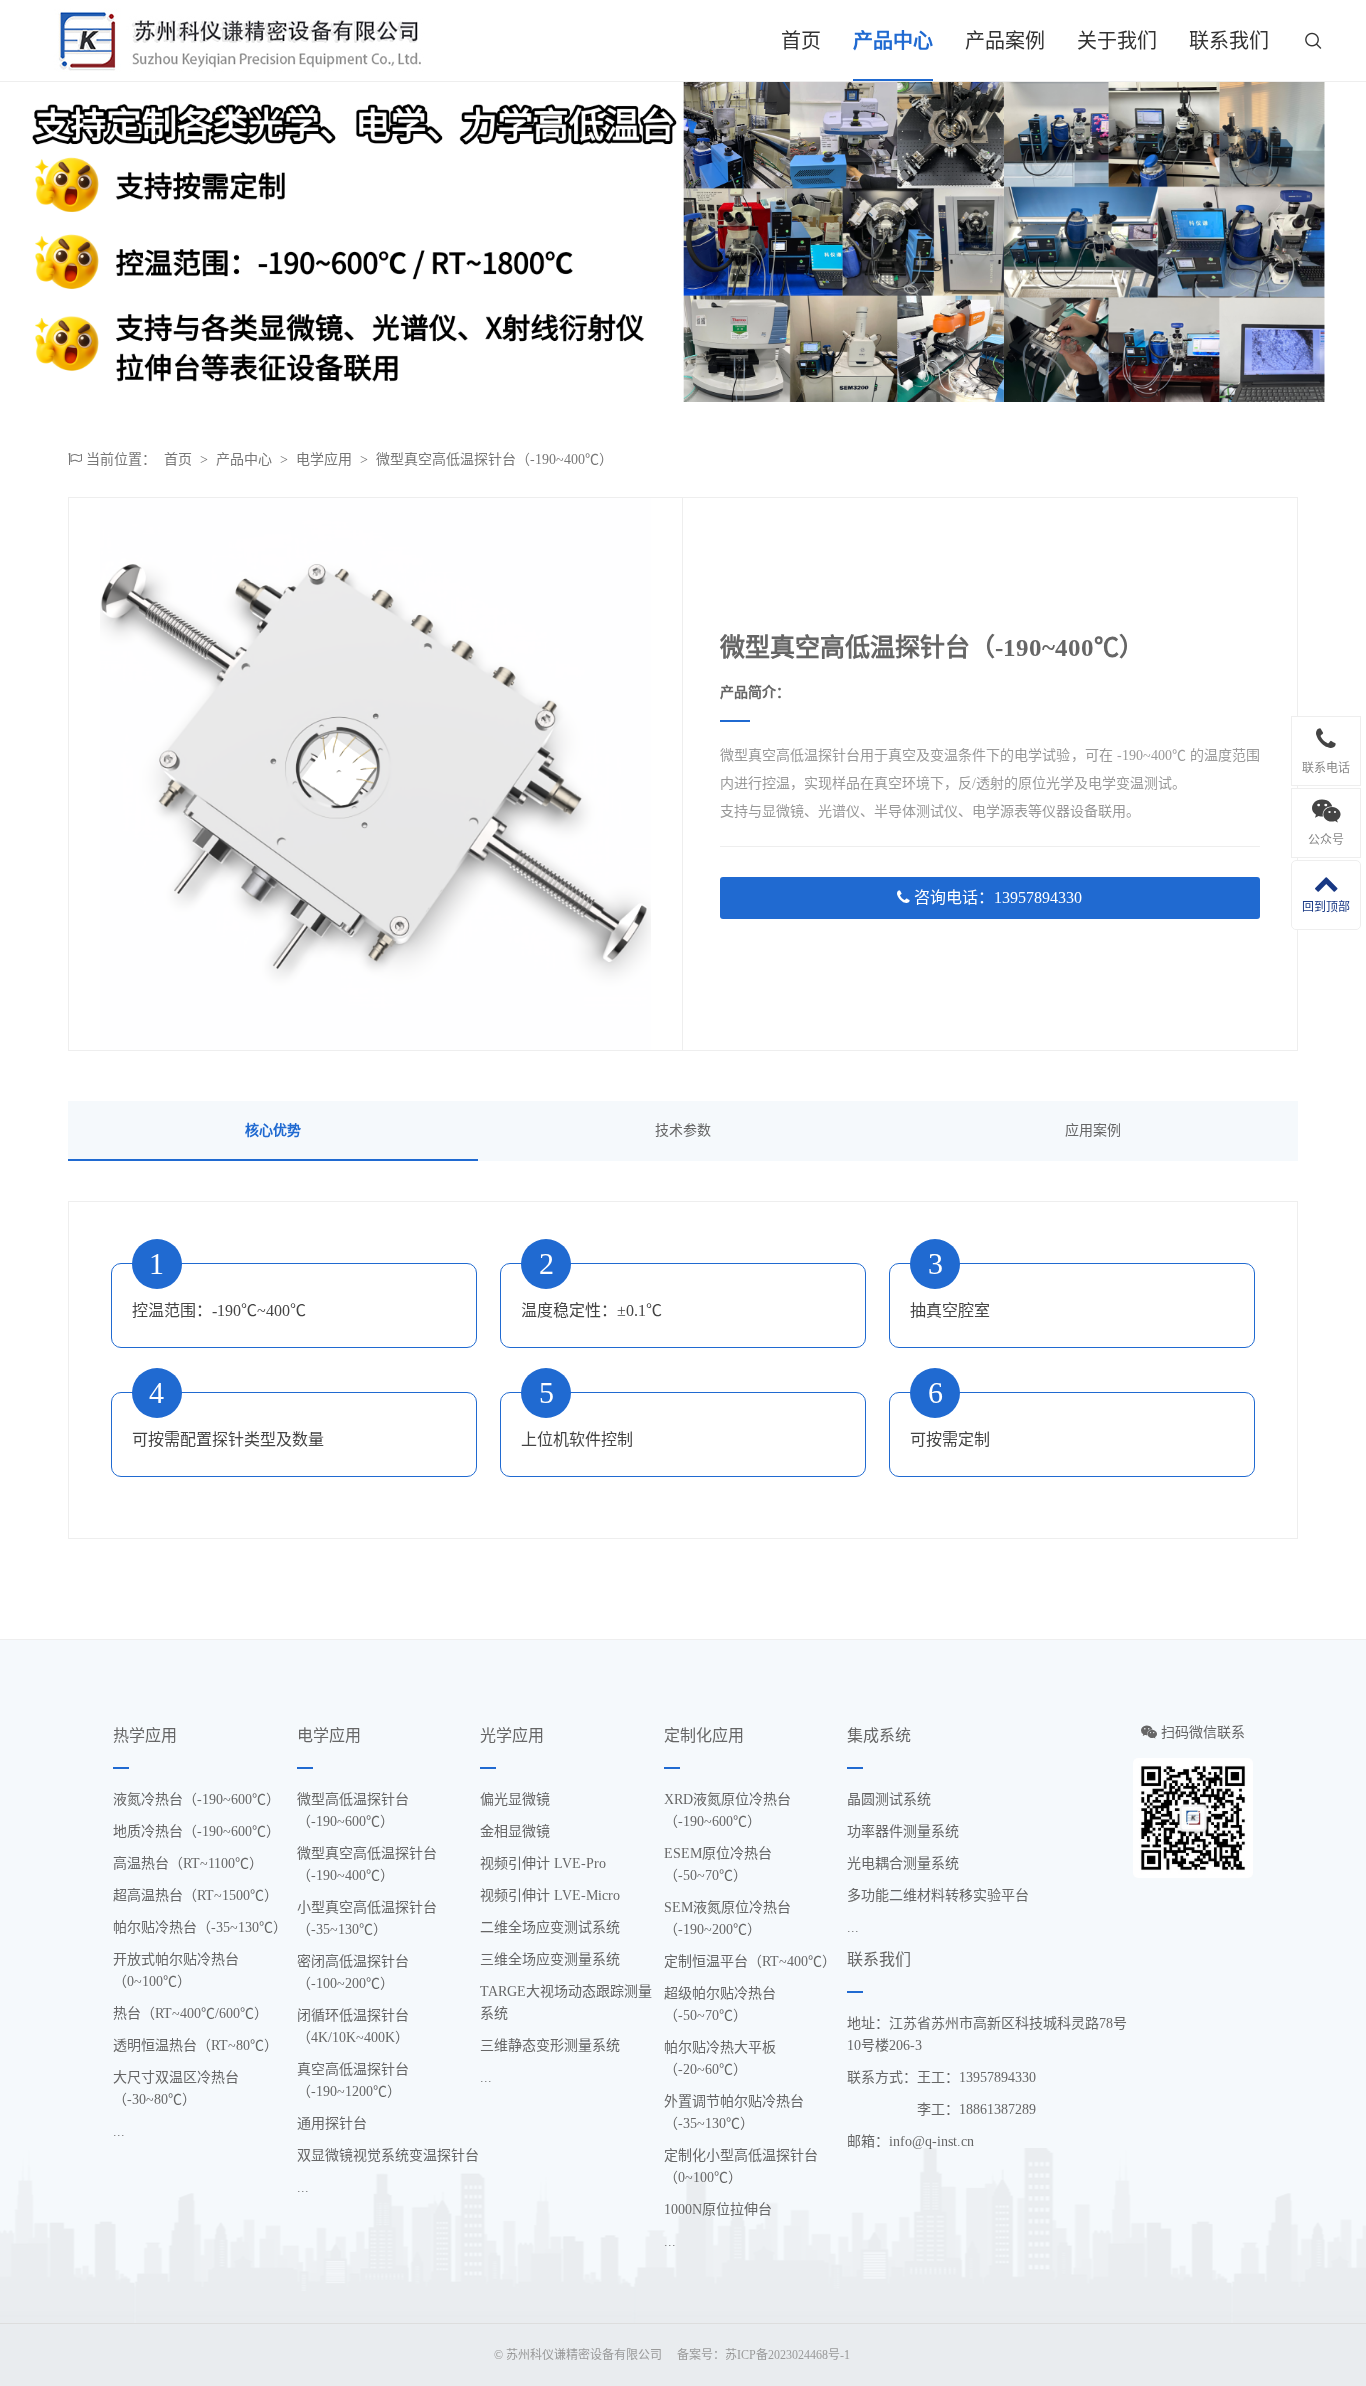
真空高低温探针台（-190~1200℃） (353, 2080)
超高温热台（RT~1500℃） (195, 1895)
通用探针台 (332, 2123)
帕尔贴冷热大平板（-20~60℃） (720, 2058)
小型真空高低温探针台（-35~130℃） (367, 1918)
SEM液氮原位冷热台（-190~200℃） (727, 1918)
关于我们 (1117, 41)
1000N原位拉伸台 (718, 2209)
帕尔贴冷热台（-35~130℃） (200, 1927)
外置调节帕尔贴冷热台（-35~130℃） (734, 2112)
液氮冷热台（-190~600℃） (196, 1799)
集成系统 (879, 1735)
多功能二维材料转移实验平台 (938, 1895)
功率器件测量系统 (903, 1831)
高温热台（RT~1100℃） (188, 1863)
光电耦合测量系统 (903, 1863)
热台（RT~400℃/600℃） (190, 2013)
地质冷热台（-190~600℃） (196, 1831)
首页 (801, 41)
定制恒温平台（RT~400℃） (750, 1961)
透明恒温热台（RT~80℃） (195, 2045)
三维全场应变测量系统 (550, 1959)
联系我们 (1229, 41)
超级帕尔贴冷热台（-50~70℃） (720, 2004)
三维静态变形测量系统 (550, 2045)
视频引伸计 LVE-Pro (543, 1863)
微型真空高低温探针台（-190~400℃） (494, 460)
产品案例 (1005, 41)
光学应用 (512, 1735)
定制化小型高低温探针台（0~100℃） (741, 2166)
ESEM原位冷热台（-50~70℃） (718, 1864)
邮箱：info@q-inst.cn (910, 2141)
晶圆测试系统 (889, 1799)
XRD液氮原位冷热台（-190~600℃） (727, 1810)
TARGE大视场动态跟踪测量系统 (566, 2002)
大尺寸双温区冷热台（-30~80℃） (176, 2088)
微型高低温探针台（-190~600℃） (353, 1810)
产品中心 (893, 41)
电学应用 (324, 460)
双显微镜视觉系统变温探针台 (388, 2155)
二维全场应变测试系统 (550, 1927)
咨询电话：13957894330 (996, 897)
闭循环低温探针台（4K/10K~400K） (353, 2026)
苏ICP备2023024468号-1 (787, 2355)
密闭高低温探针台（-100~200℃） (353, 1972)
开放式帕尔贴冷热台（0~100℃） (176, 1970)
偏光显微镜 (515, 1799)
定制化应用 (704, 1735)
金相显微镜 (515, 1831)
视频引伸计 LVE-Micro (550, 1895)
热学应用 (145, 1735)
